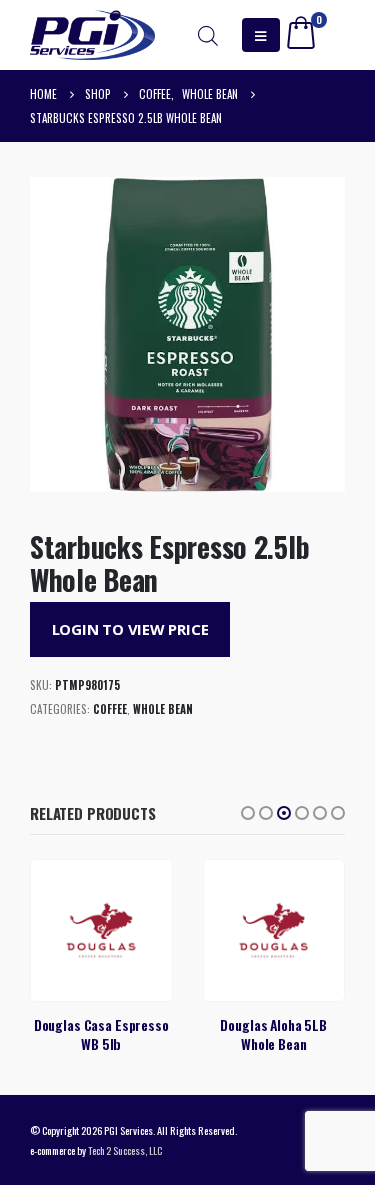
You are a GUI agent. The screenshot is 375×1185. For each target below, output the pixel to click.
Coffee (110, 709)
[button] (248, 813)
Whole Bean (163, 709)
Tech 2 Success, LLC (125, 1150)
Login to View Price (130, 629)
